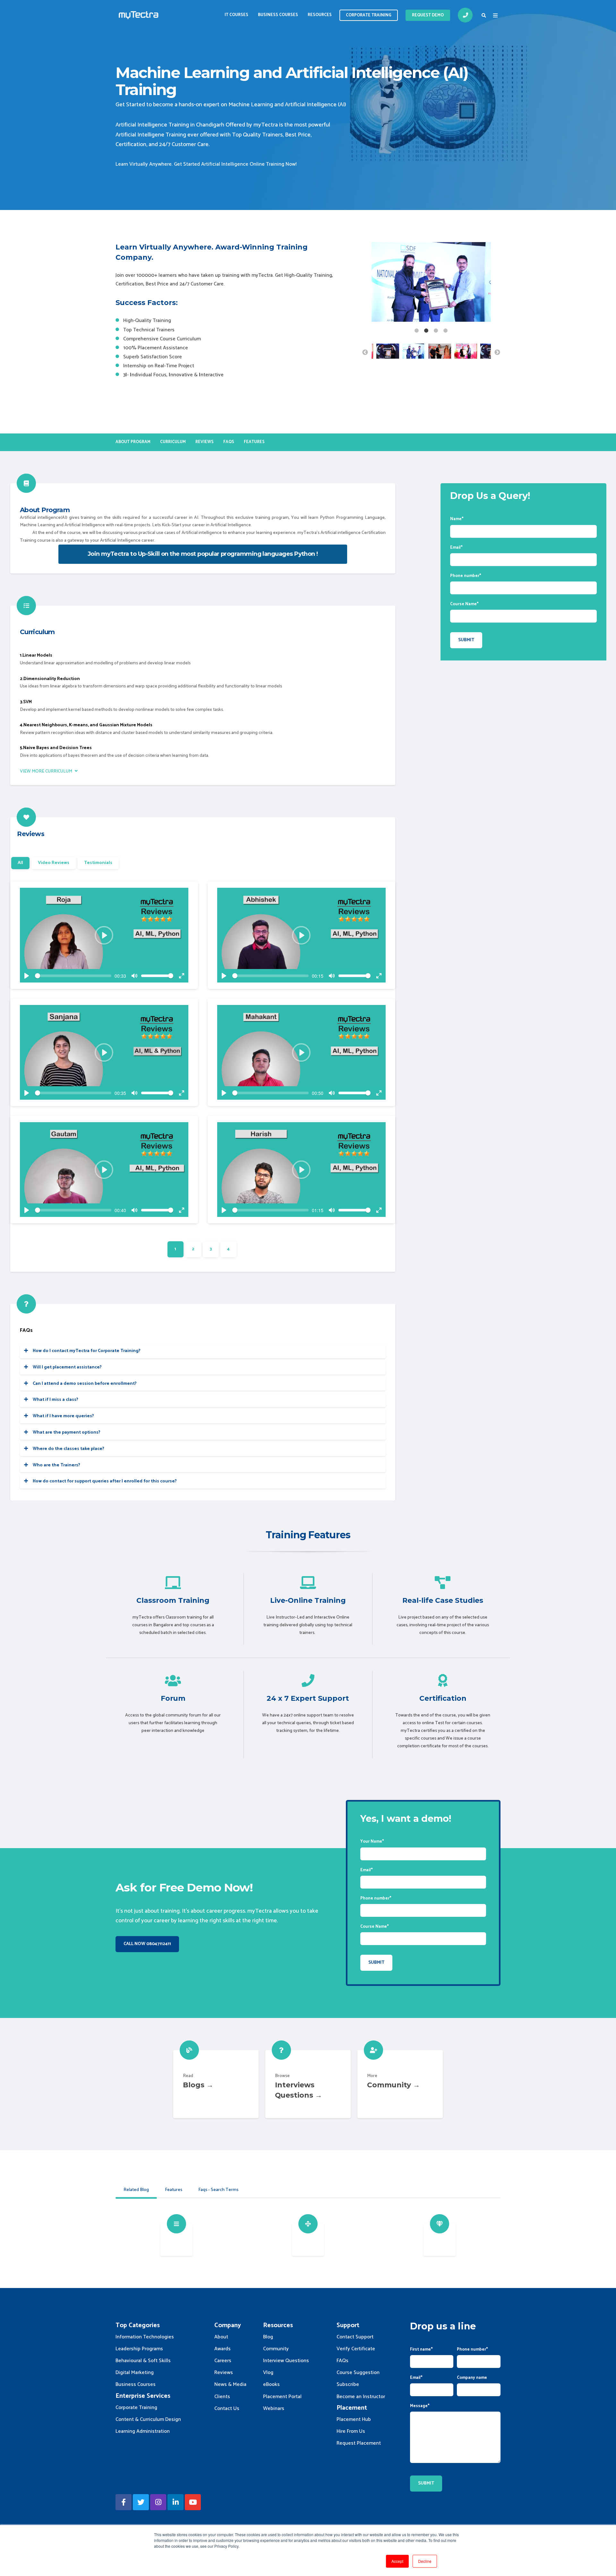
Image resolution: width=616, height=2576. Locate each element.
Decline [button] (425, 2561)
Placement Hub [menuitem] (354, 2419)
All (20, 863)
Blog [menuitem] (268, 2337)
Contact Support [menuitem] (355, 2337)
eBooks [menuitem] (271, 2384)
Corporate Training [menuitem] (136, 2408)
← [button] (365, 353)
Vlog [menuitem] (268, 2373)
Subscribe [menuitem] (348, 2384)
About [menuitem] (221, 2337)
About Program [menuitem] (133, 442)
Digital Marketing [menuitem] (135, 2373)
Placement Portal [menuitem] (282, 2397)
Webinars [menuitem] (274, 2409)
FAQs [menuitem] (229, 442)
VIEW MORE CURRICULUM (47, 771)
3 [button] (436, 331)
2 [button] (426, 331)
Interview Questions (308, 2084)
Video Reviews (54, 863)
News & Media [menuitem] (230, 2384)
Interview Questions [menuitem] (286, 2361)
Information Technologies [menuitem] (145, 2337)
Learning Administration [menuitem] (143, 2431)
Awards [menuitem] (222, 2349)
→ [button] (497, 353)
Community (400, 2084)
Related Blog (136, 2190)
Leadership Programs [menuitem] (139, 2349)
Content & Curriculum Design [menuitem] (148, 2419)
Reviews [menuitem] (205, 442)
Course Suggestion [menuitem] (358, 2373)
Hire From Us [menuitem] (351, 2431)
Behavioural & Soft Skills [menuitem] (143, 2361)
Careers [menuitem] (223, 2361)
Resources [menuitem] (320, 15)
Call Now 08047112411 (147, 1944)
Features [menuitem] (254, 442)
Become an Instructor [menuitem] (361, 2397)
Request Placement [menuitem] (359, 2443)
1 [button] (417, 331)
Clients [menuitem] (222, 2397)
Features (174, 2190)
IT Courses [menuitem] (236, 15)
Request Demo (428, 15)
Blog (216, 2084)
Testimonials (98, 863)
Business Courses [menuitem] (278, 15)
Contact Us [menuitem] (227, 2409)
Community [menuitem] (276, 2349)
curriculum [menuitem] (173, 442)
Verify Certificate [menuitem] (356, 2349)
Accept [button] (397, 2561)
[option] (431, 283)
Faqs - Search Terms (218, 2190)
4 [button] (446, 331)
